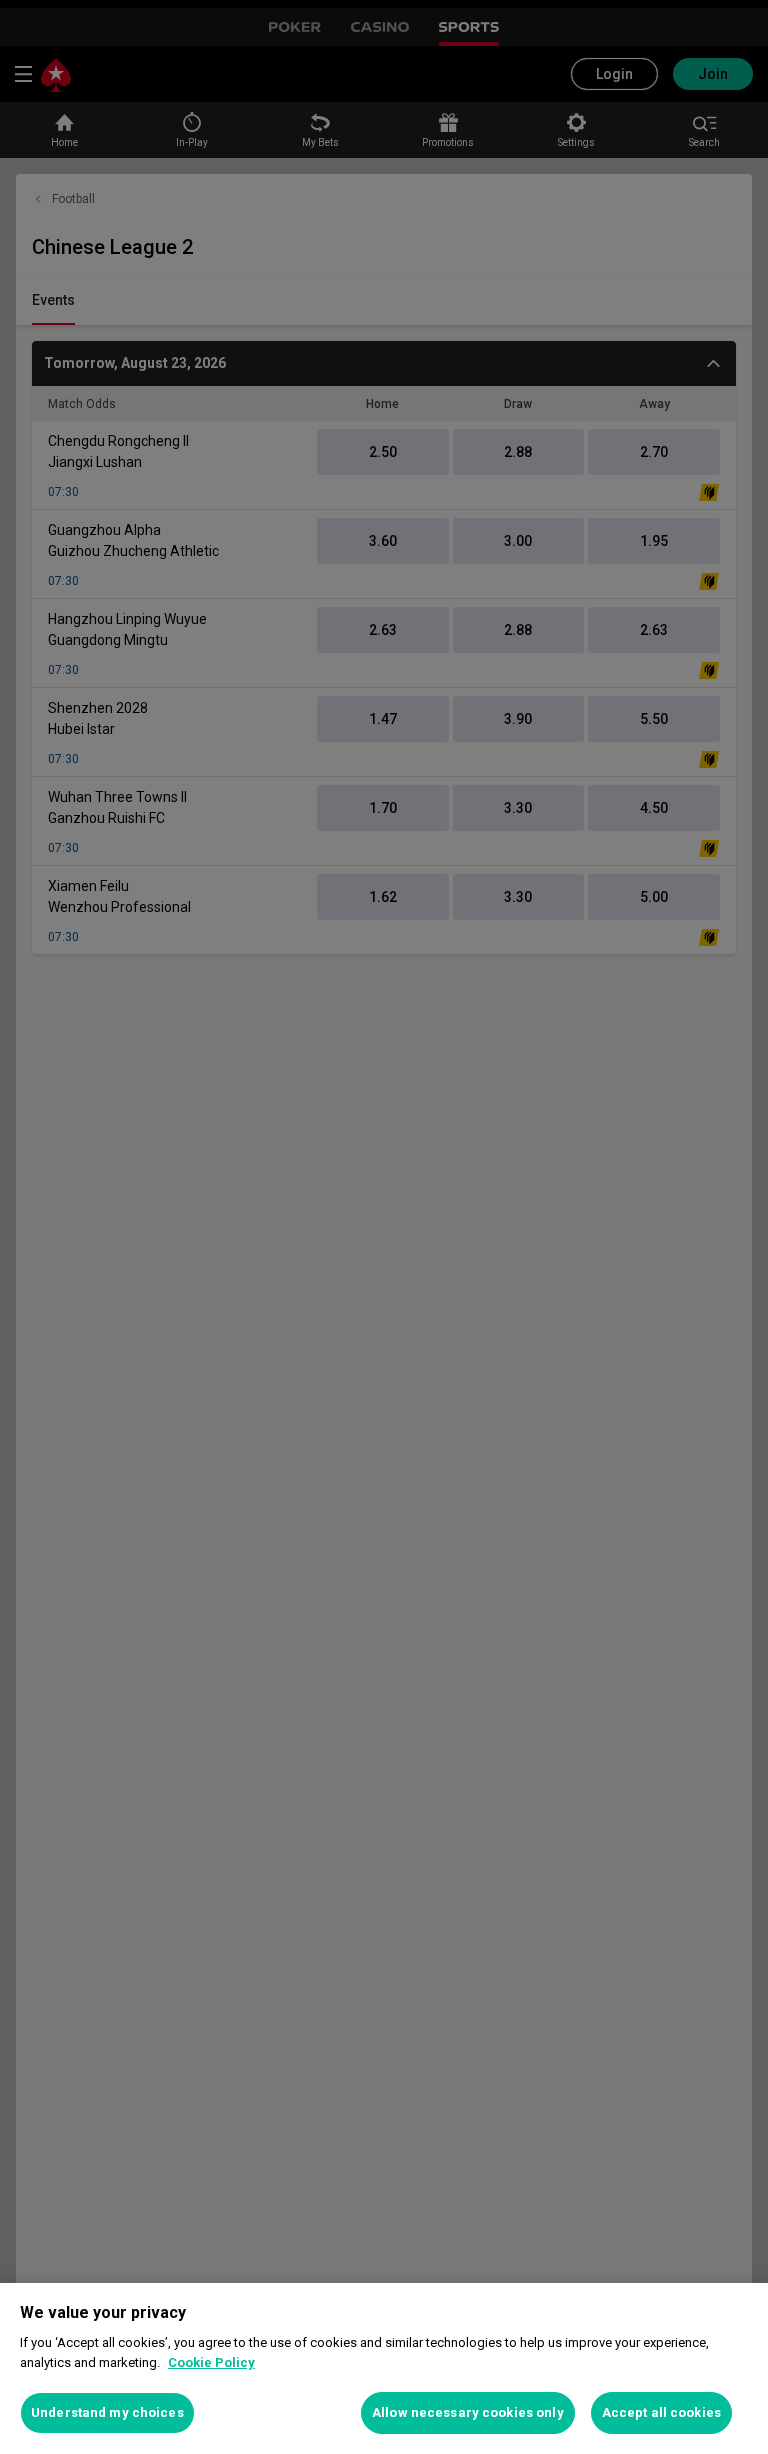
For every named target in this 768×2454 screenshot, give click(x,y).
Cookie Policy (211, 2362)
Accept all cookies (661, 2412)
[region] (384, 2368)
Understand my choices (107, 2412)
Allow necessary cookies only (468, 2412)
